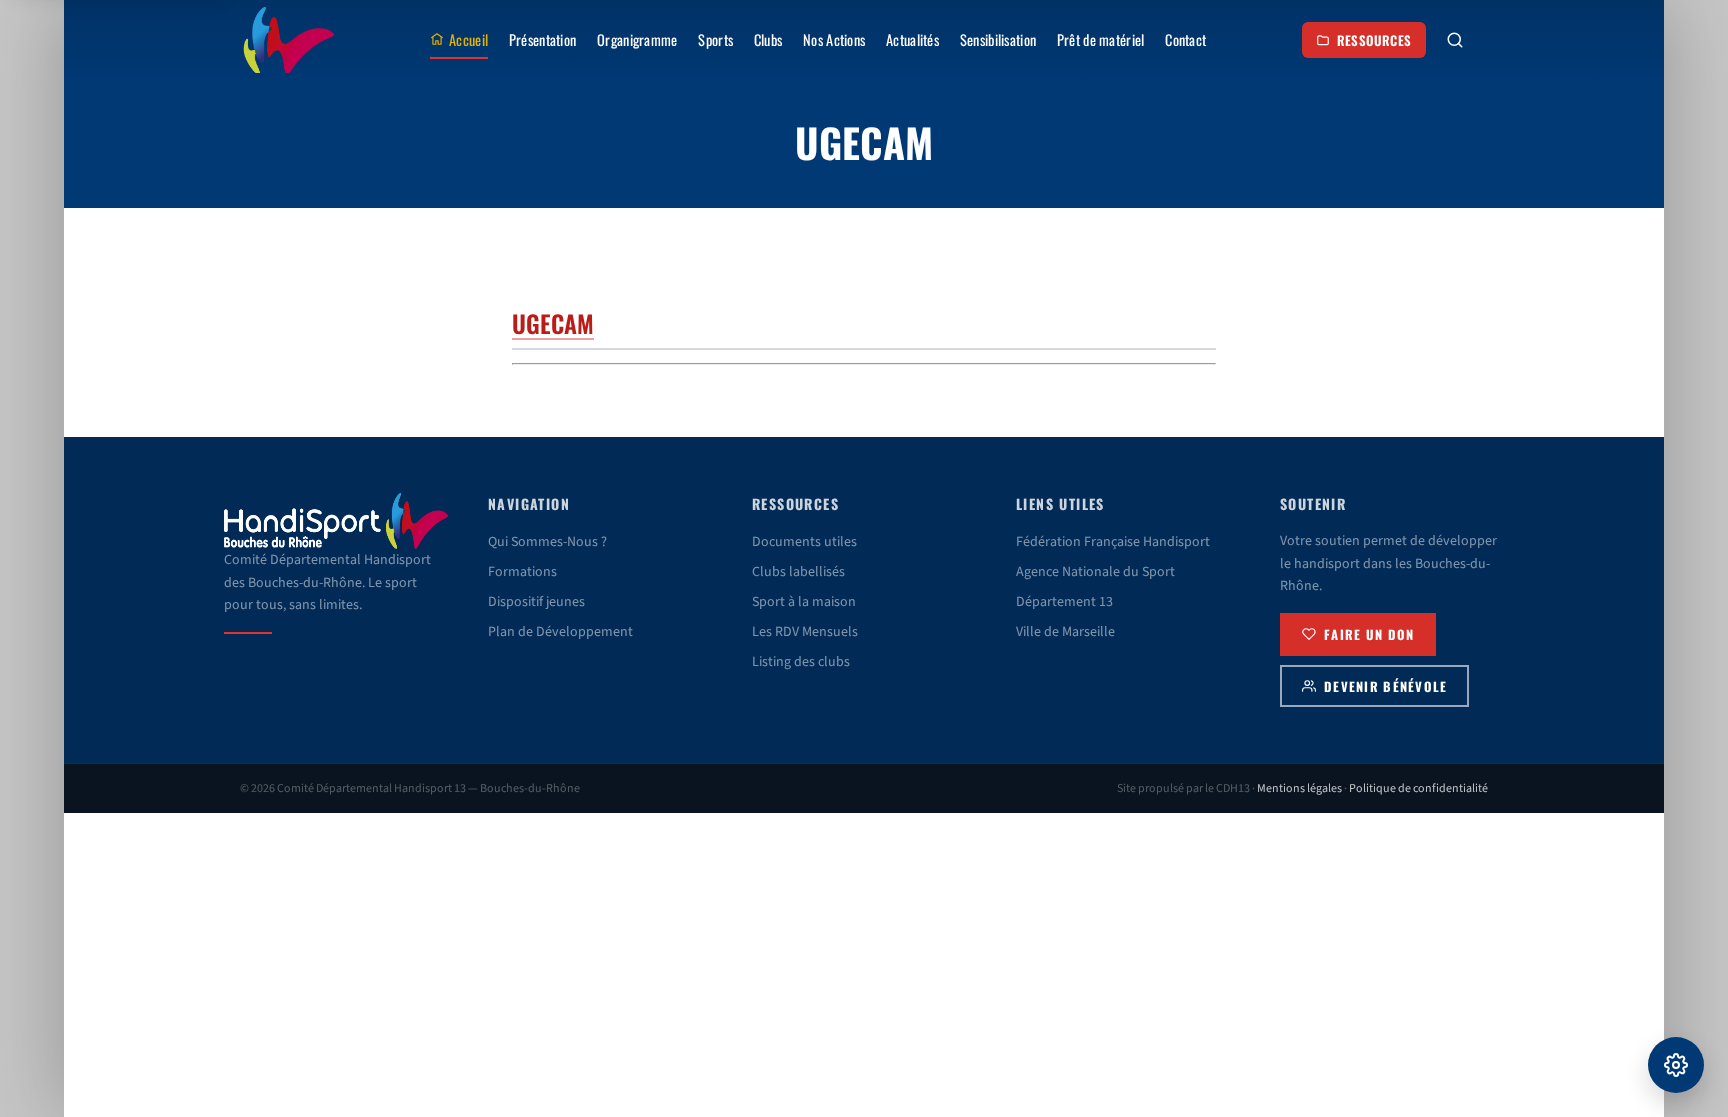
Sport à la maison (804, 602)
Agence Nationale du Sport (1095, 572)
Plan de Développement (560, 632)
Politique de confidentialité (1418, 788)
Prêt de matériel (1101, 39)
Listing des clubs (801, 662)
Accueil (468, 39)
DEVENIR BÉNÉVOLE (1385, 686)
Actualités (912, 39)
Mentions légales (1299, 788)
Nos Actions (834, 39)
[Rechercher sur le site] (1455, 40)
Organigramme (637, 39)
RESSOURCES (1374, 40)
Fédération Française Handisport (1113, 542)
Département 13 (1064, 602)
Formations (522, 572)
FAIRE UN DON (1369, 634)
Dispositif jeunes (536, 602)
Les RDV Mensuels (805, 632)
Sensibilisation (998, 39)
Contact (1185, 39)
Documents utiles (804, 542)
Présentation (542, 39)
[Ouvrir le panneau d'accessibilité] (1676, 1065)
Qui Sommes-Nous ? (547, 542)
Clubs (768, 39)
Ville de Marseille (1065, 632)
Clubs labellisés (798, 572)
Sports (715, 39)
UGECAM (553, 323)
